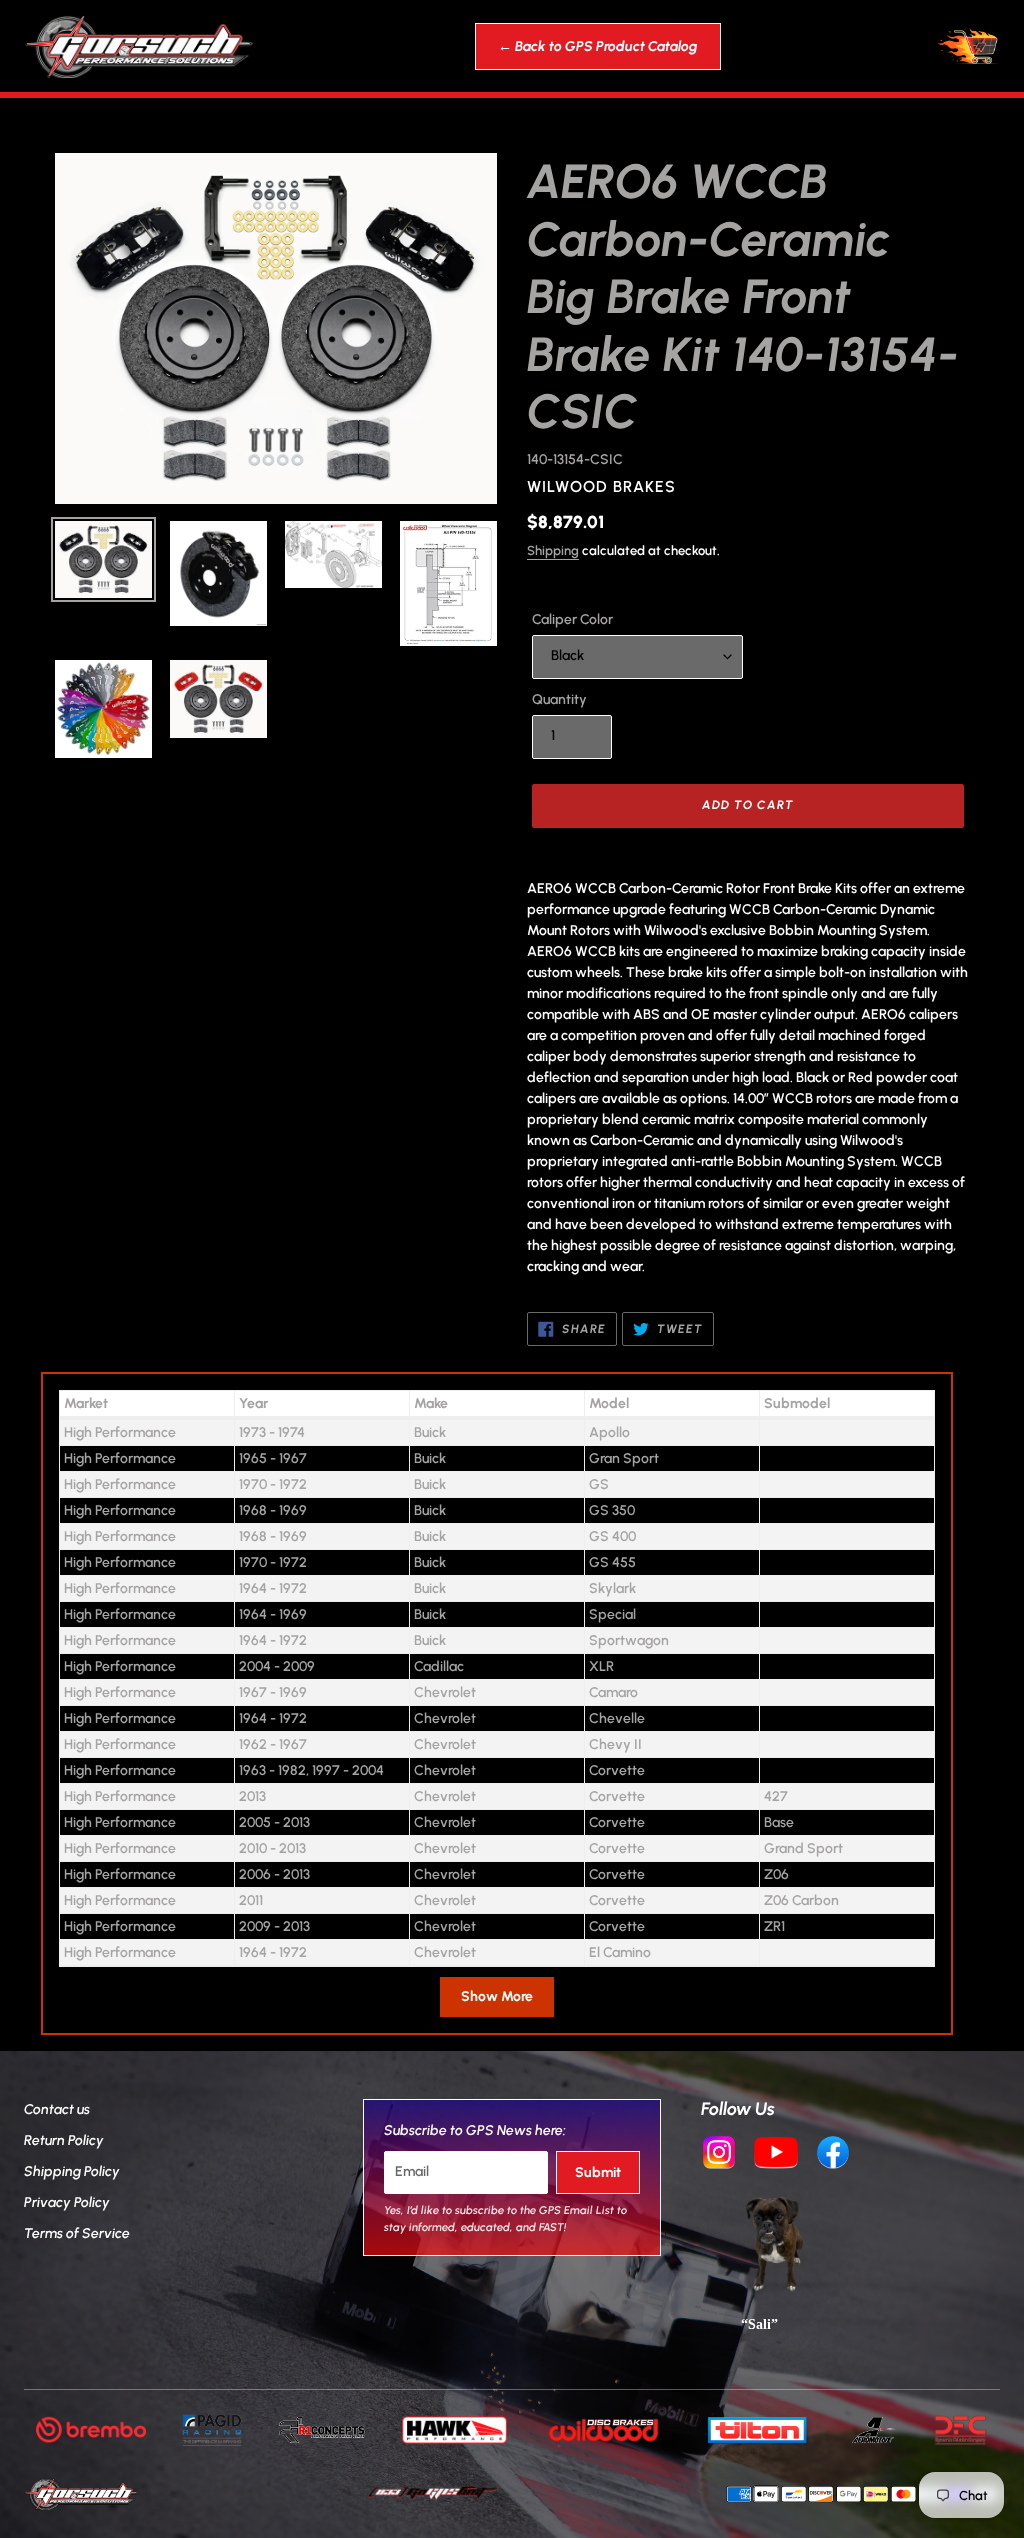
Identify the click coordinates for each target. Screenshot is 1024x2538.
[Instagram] (719, 2155)
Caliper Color (572, 619)
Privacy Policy (67, 2202)
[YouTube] (776, 2155)
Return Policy (64, 2140)
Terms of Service (77, 2233)
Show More (497, 1996)
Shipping (553, 550)
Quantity (559, 699)
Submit (598, 2172)
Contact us (57, 2109)
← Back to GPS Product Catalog (598, 46)
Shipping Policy (72, 2171)
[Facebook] (833, 2155)
